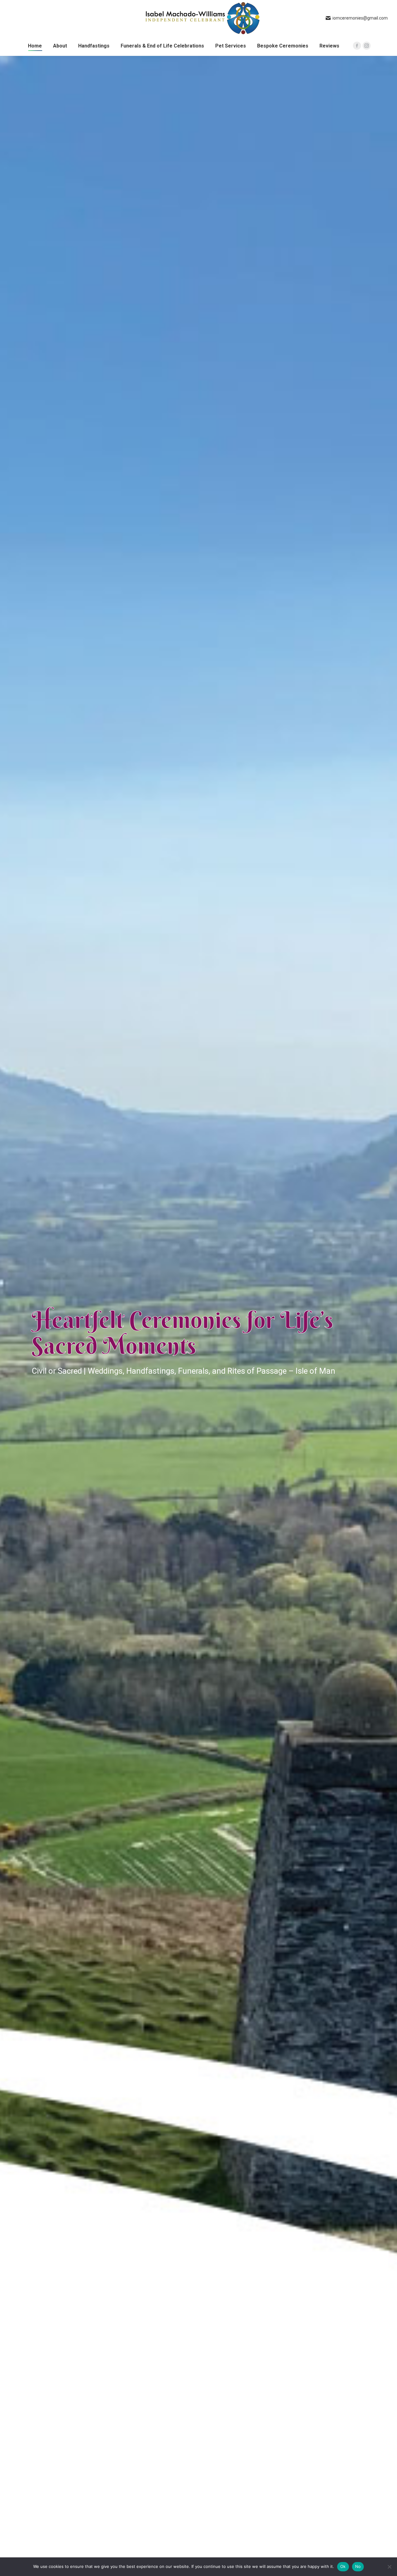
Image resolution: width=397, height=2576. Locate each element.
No (358, 2566)
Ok (343, 2566)
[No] (389, 2567)
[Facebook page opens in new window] (357, 46)
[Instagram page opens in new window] (367, 46)
